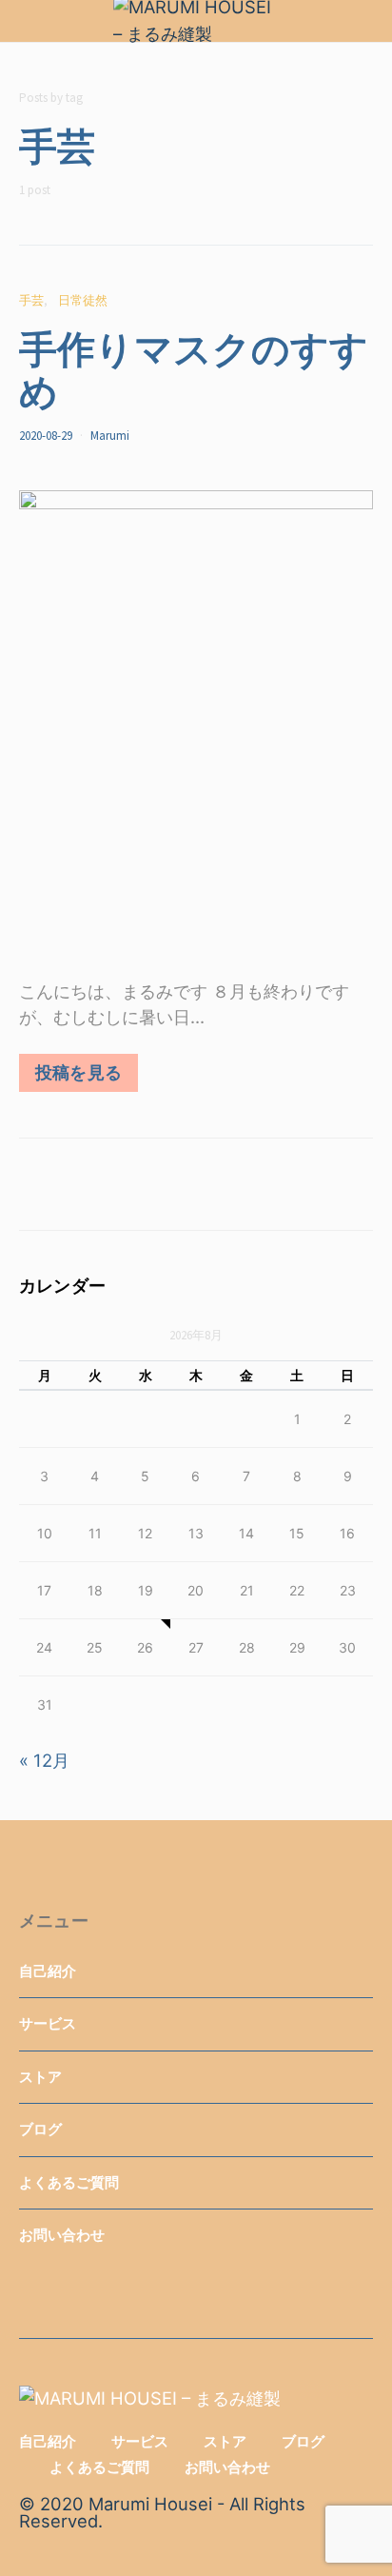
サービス (48, 2023)
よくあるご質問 (69, 2182)
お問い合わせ (62, 2235)
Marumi (110, 436)
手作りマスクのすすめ (194, 368)
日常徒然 (83, 300)
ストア (40, 2077)
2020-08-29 (46, 436)
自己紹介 (48, 1971)
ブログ (40, 2129)
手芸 (31, 300)
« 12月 (44, 1760)
